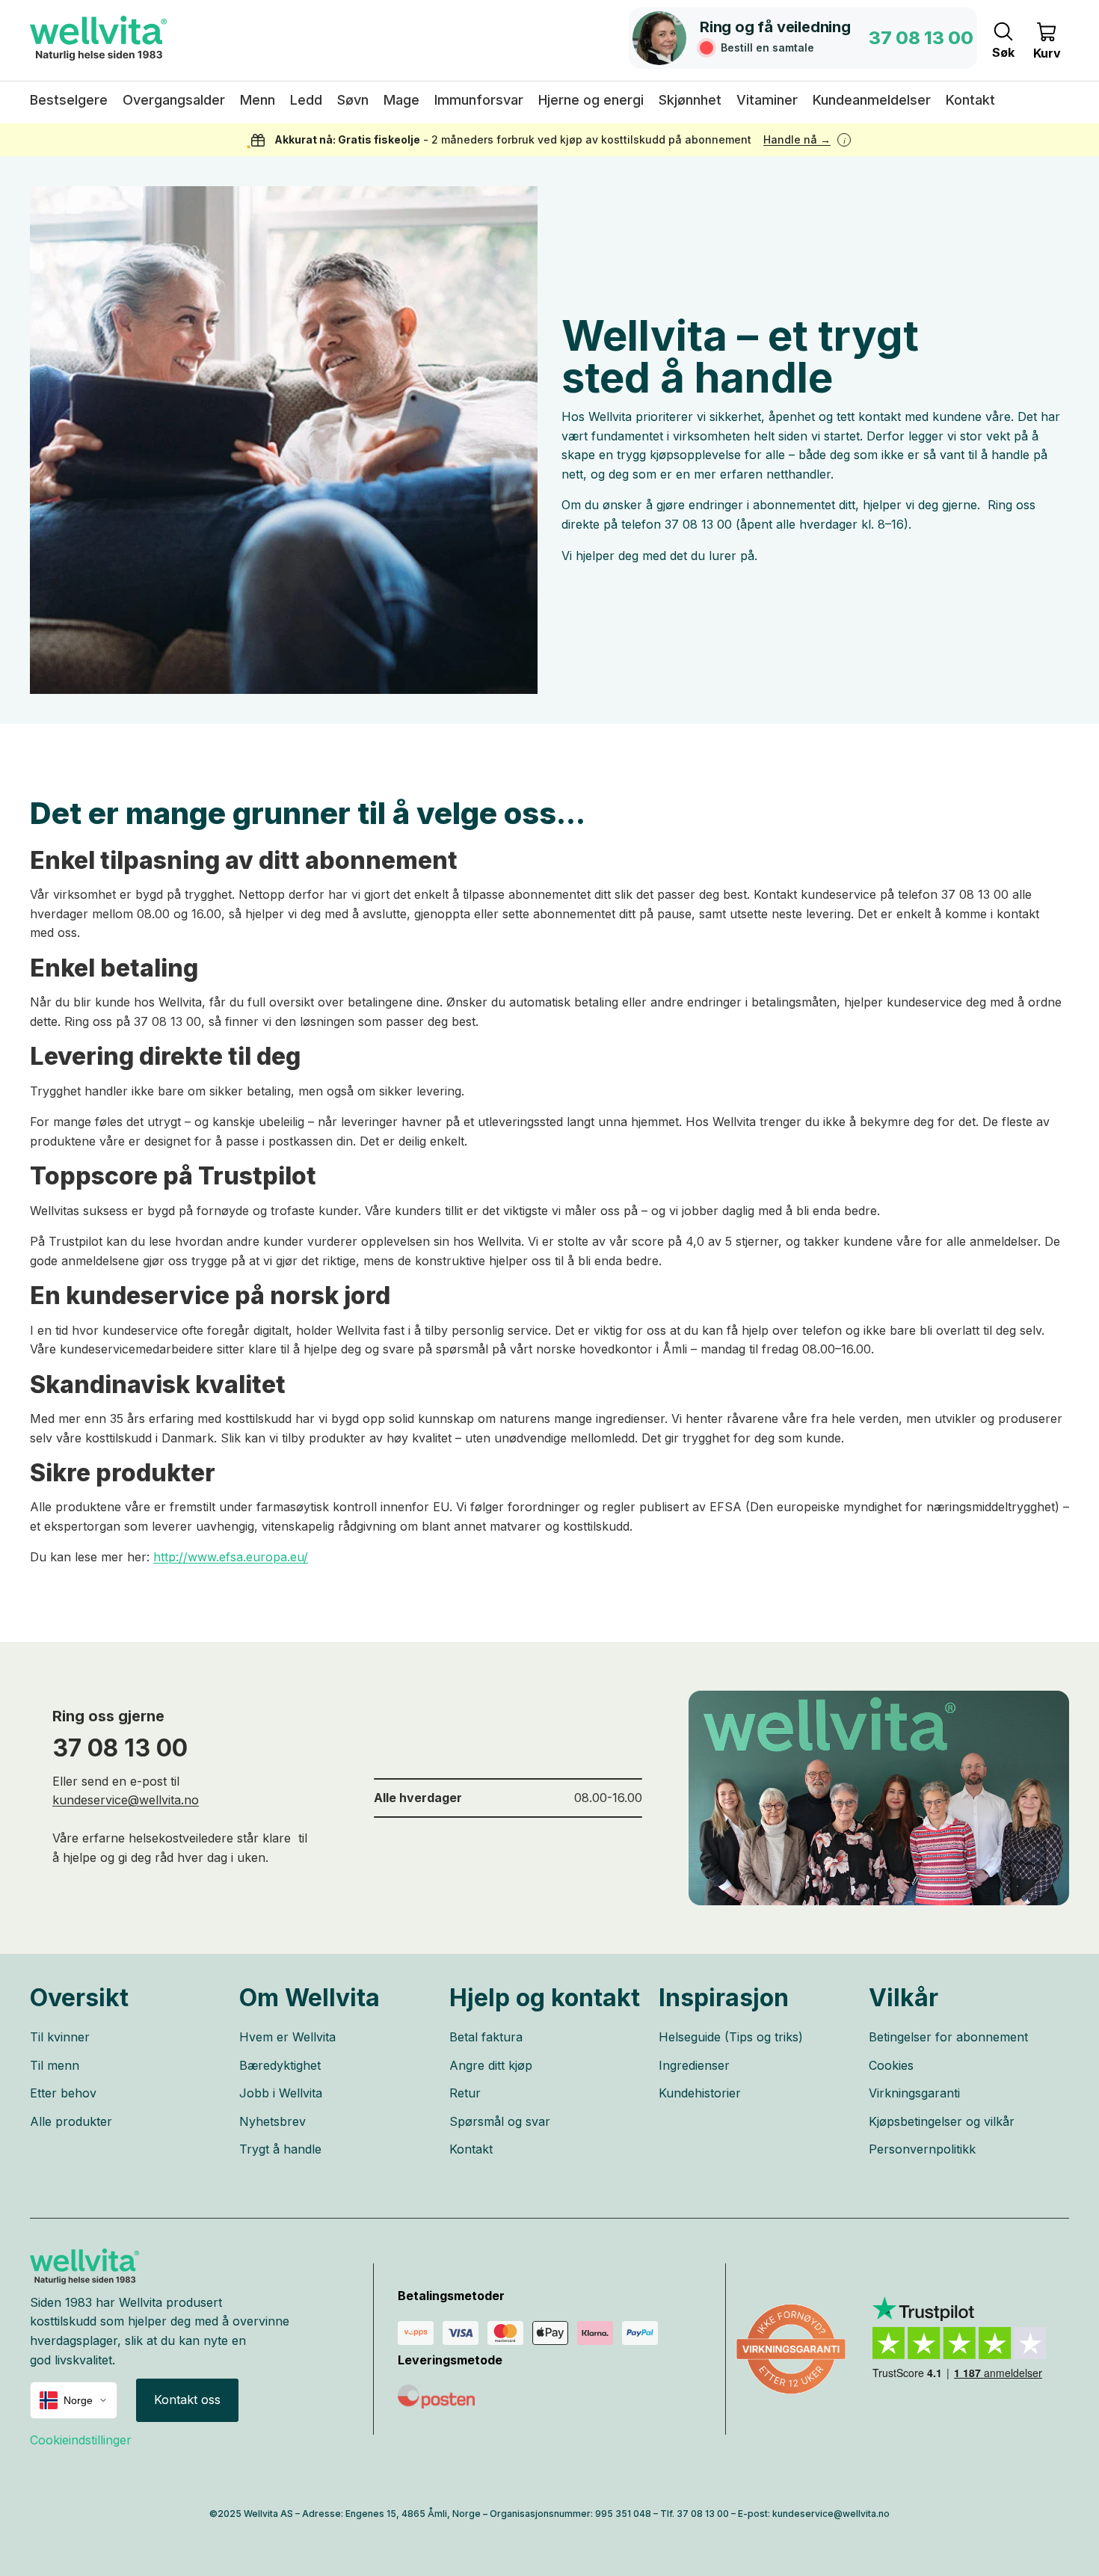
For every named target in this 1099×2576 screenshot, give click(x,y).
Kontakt (471, 2149)
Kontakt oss (187, 2400)
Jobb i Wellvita (281, 2093)
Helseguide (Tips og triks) (731, 2037)
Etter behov (63, 2093)
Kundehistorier (700, 2093)
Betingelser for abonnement (948, 2037)
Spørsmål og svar (500, 2121)
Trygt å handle (280, 2149)
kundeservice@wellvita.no (126, 1800)
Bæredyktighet (280, 2065)
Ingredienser (694, 2065)
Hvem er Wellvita (287, 2037)
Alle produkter (71, 2121)
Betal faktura (486, 2037)
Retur (465, 2093)
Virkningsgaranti (914, 2093)
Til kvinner (60, 2037)
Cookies (891, 2065)
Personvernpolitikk (922, 2149)
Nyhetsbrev (273, 2121)
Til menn (55, 2065)
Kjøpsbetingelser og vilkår (942, 2121)
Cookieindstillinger (81, 2440)
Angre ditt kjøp (491, 2065)
